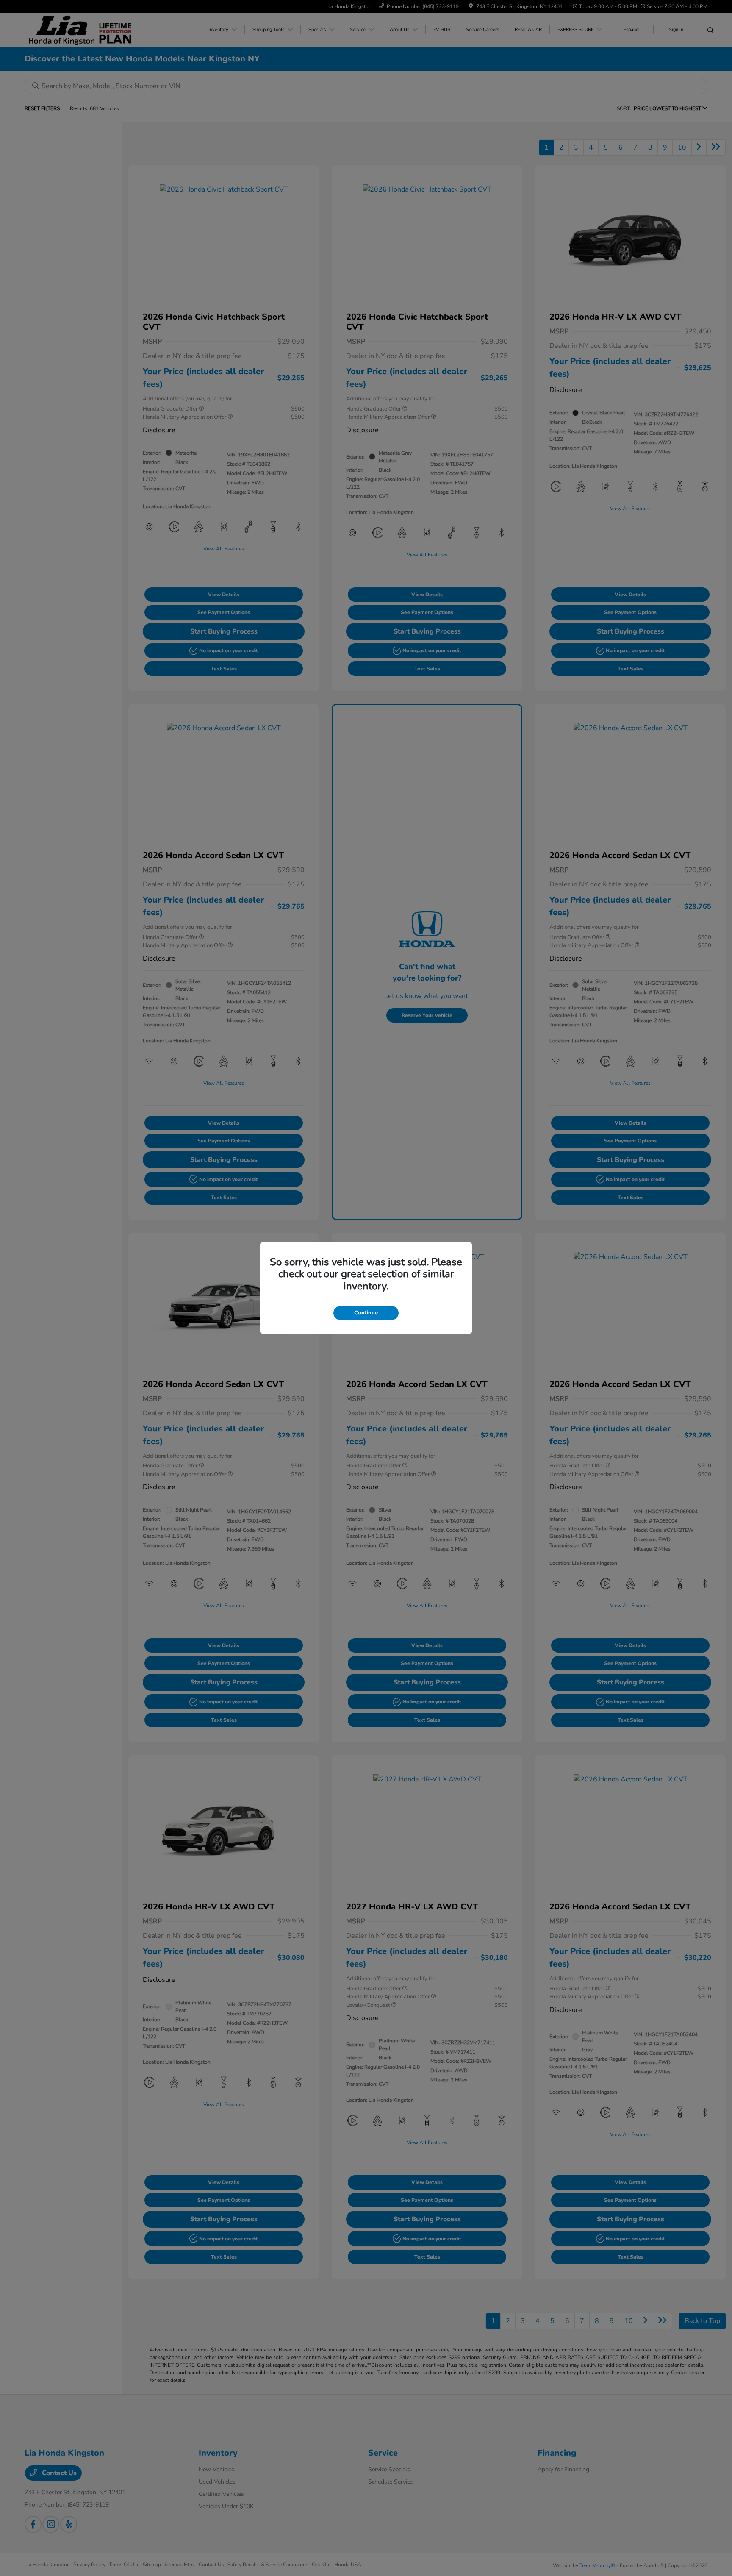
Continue (366, 1313)
